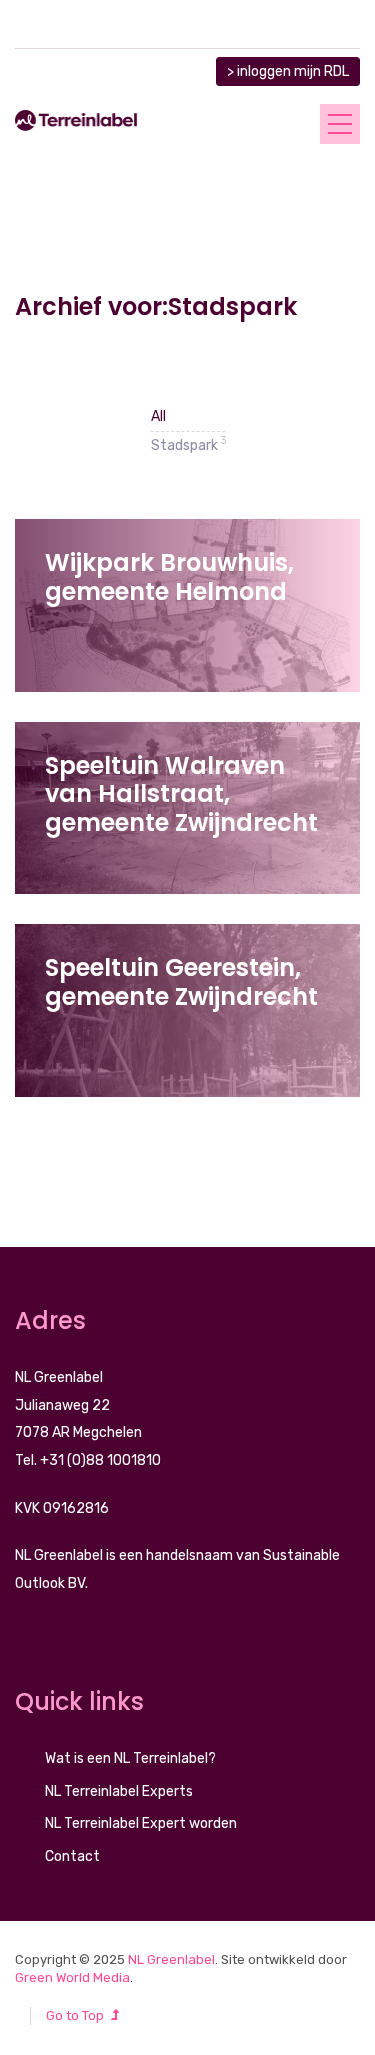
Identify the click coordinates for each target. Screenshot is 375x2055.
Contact (72, 1856)
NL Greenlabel (171, 1959)
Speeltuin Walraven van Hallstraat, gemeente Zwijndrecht (181, 794)
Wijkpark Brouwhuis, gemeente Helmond (169, 577)
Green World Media (72, 1977)
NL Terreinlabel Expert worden (141, 1823)
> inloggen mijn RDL (288, 71)
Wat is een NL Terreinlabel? (130, 1758)
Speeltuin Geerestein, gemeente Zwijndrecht (181, 982)
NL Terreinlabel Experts (119, 1791)
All (158, 416)
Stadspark (188, 443)
